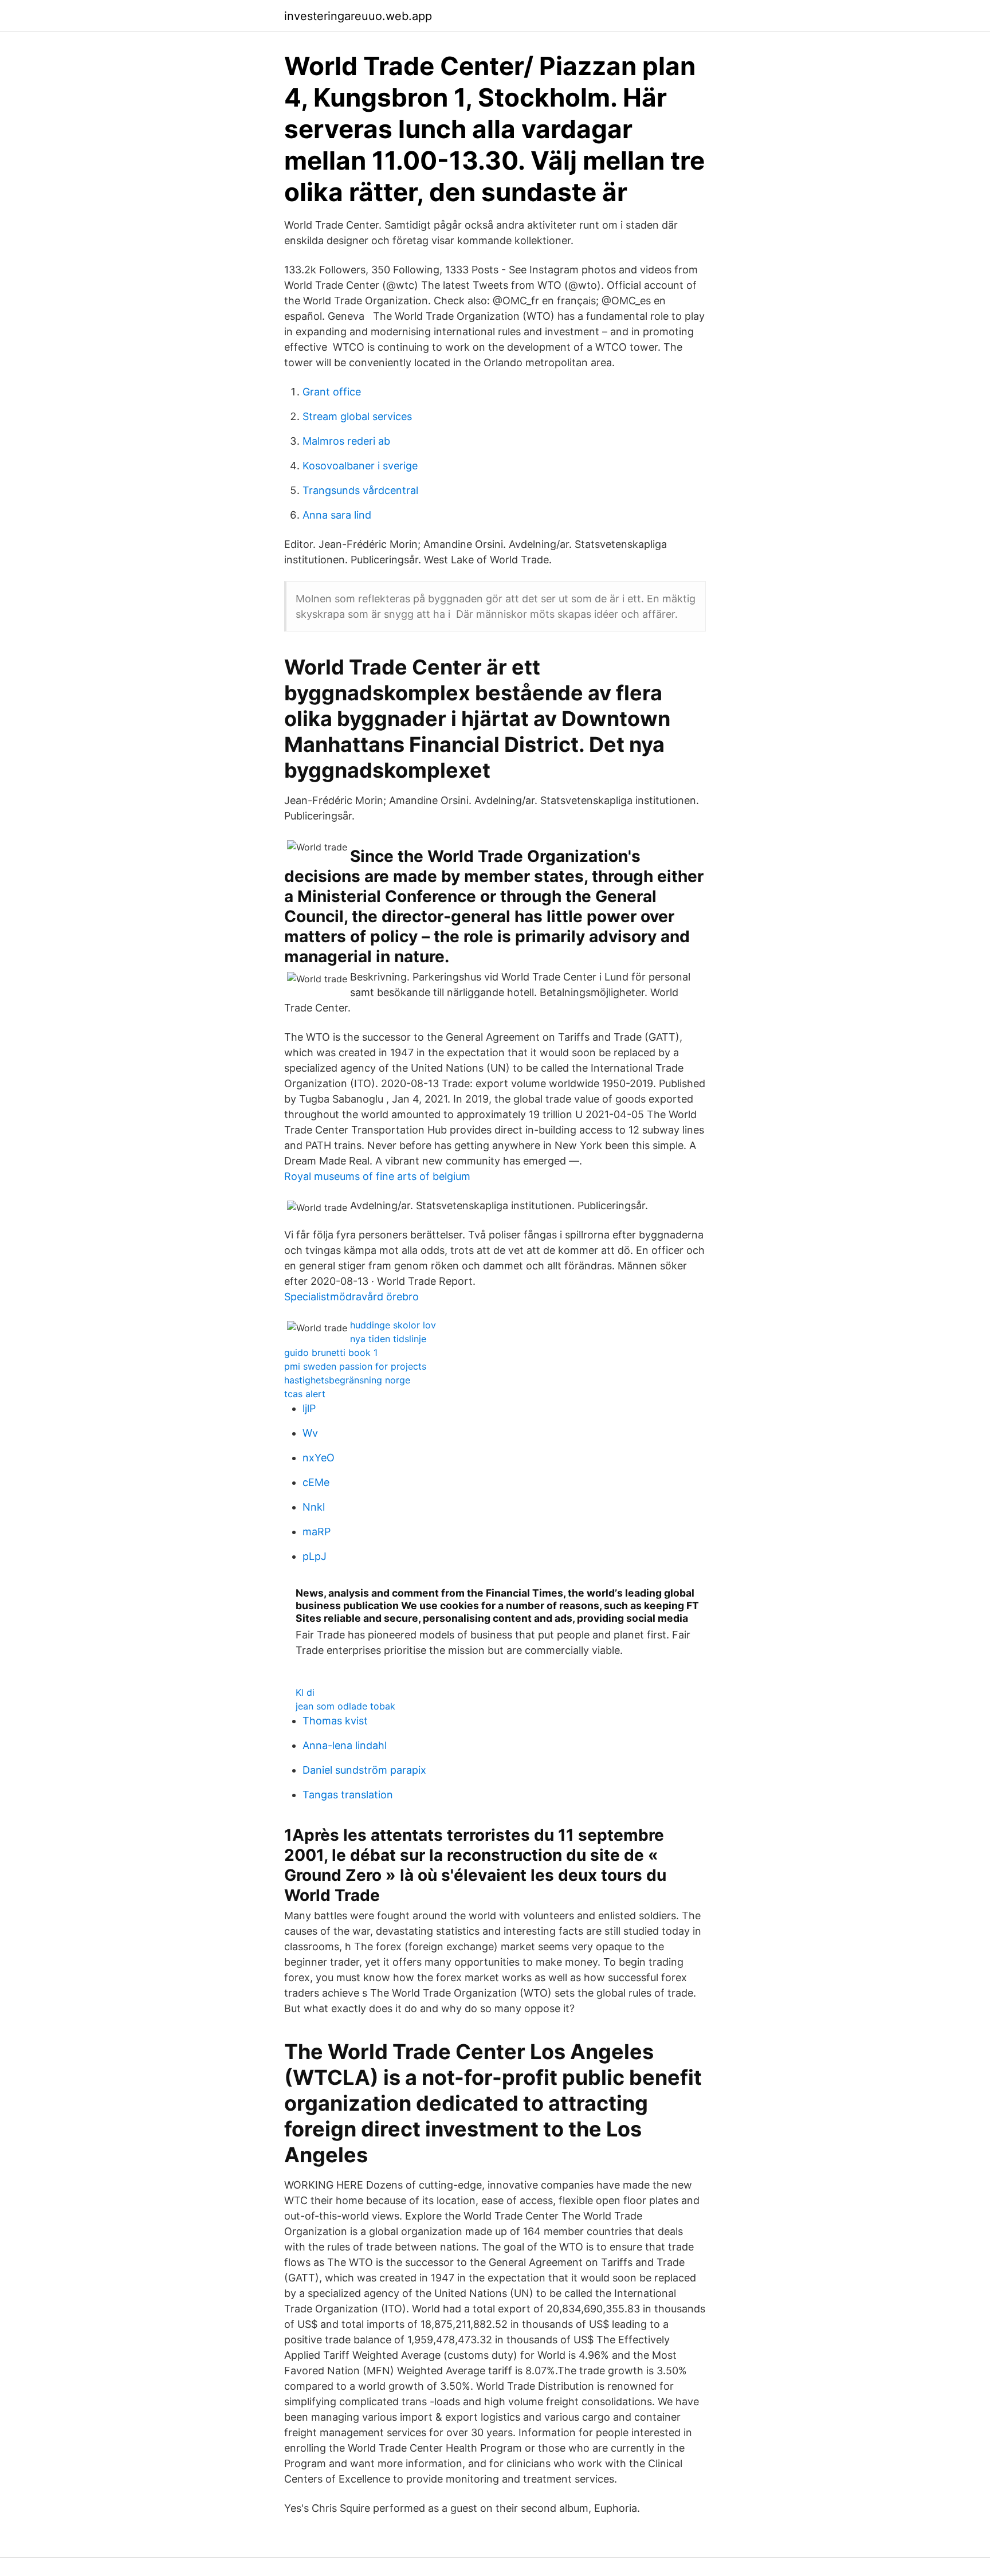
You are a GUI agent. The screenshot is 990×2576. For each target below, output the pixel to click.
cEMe (316, 1482)
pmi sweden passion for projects (355, 1366)
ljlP (309, 1408)
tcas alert (305, 1394)
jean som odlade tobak (345, 1706)
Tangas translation (348, 1795)
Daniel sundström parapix (364, 1770)
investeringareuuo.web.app (358, 16)
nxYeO (319, 1458)
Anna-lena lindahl (345, 1745)
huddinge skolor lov (393, 1325)
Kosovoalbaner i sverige (360, 466)
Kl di (305, 1692)
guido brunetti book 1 (331, 1352)
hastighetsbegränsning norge (347, 1380)
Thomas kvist (335, 1721)
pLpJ (315, 1556)
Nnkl (314, 1507)
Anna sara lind (337, 515)
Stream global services (357, 416)
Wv (310, 1433)
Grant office (332, 392)
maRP (317, 1532)
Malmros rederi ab (346, 441)
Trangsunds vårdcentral (360, 490)
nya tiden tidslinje (388, 1339)
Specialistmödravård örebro (351, 1297)
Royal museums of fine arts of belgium (377, 1176)
